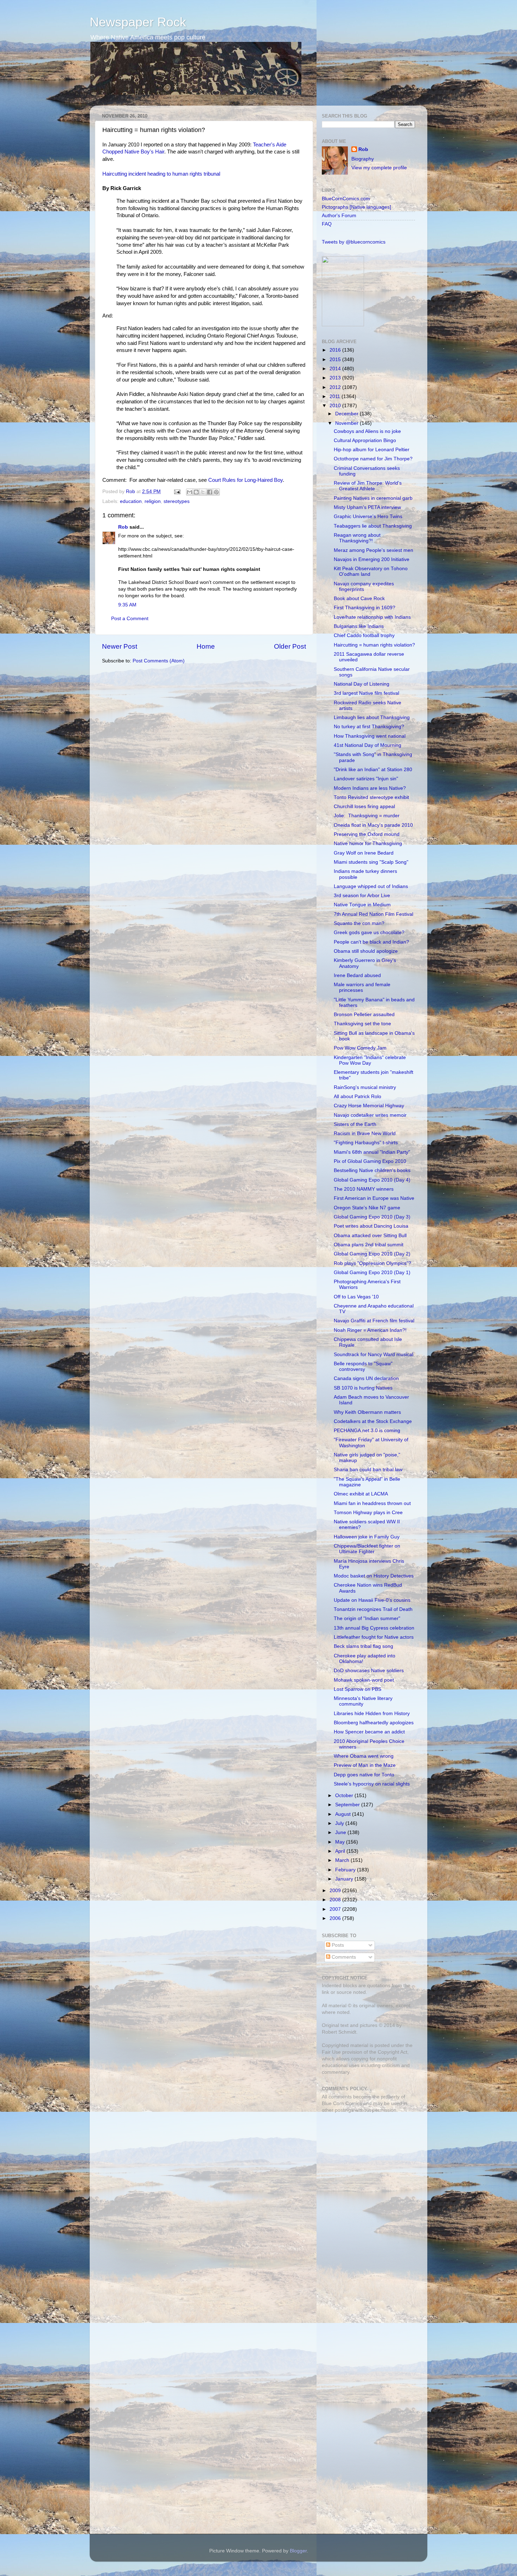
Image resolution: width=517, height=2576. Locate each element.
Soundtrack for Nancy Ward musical (374, 1355)
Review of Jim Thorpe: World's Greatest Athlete (368, 486)
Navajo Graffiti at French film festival (374, 1321)
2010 (336, 406)
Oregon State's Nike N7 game (367, 1208)
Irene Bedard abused (357, 975)
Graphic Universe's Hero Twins (368, 517)
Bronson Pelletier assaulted (364, 1015)
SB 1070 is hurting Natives (363, 1388)
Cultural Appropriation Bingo (365, 440)
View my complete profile (379, 168)
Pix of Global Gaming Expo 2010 (370, 1161)
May (341, 1842)
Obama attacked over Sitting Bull (370, 1236)
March (343, 1860)
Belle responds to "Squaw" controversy (363, 1366)
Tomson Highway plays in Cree (368, 1513)
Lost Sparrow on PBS (358, 1689)
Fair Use (331, 2052)
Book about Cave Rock (359, 599)
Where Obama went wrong (364, 1756)
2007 (336, 1909)
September (348, 1805)
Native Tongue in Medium (362, 905)
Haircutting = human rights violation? (374, 645)
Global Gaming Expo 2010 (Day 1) (372, 1273)
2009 (336, 1891)
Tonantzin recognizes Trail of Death (373, 1609)
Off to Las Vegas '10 (356, 1297)
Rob (131, 492)
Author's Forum (339, 216)
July (340, 1823)
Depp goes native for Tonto (364, 1775)
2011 (336, 396)
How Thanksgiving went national (370, 736)
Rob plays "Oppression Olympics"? (372, 1263)
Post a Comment (130, 619)
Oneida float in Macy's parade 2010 (373, 825)
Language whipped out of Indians (371, 886)
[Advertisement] (366, 2168)
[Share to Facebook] (210, 492)
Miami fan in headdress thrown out (372, 1503)
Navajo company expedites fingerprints (364, 587)
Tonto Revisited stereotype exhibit (371, 797)
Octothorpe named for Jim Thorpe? (373, 459)
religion (153, 501)
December (347, 414)
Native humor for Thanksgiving (368, 843)
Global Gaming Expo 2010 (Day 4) (372, 1180)
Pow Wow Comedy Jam (360, 1048)
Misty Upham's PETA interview (367, 507)
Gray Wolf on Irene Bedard (364, 853)
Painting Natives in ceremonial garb (373, 498)
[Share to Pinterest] (216, 492)
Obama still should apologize (366, 951)
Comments (343, 1957)
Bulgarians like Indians (359, 626)
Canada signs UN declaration (366, 1378)
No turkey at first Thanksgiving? (369, 727)
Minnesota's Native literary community (363, 1701)
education (131, 501)
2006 (336, 1918)
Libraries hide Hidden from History (372, 1714)
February (346, 1870)
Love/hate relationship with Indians (372, 617)
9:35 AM (127, 605)
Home (206, 646)
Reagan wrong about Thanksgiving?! (357, 538)
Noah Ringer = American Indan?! (370, 1330)
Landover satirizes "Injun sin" (366, 779)
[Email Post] (177, 492)
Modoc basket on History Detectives (374, 1576)
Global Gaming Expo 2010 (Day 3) (372, 1217)
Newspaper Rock (138, 22)
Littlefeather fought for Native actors (374, 1637)
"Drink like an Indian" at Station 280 (373, 770)
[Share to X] (203, 492)
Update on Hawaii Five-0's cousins (372, 1600)
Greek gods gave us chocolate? (369, 933)
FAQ (327, 224)
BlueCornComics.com (346, 199)
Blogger (298, 2551)
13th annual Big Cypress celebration (374, 1628)
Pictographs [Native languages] (356, 207)
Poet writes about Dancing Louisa (371, 1226)
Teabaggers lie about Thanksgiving (373, 526)
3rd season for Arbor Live (362, 896)
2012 (336, 387)
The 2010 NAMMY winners (364, 1189)
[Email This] (190, 492)
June (341, 1832)
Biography (363, 159)
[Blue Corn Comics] (343, 325)
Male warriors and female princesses (362, 987)
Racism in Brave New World (365, 1133)
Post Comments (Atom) (159, 661)
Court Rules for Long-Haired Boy (245, 480)
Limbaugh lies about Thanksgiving (372, 717)
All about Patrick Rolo (358, 1097)
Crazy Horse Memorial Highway (369, 1106)
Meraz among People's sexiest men (374, 550)
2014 (336, 369)
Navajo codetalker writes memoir (370, 1115)
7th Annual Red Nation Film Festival (374, 914)
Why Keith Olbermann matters (367, 1412)
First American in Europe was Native (374, 1198)
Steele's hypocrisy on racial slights (372, 1784)
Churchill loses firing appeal (364, 807)
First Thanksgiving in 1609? (365, 608)
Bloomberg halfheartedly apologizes (374, 1723)
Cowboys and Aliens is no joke (367, 431)
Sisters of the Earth (355, 1124)
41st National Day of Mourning (368, 745)
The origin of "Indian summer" (367, 1618)
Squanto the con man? (359, 923)
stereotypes (177, 501)
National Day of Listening (362, 684)
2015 (336, 360)
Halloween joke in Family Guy (367, 1537)
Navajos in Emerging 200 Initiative (372, 559)
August (344, 1814)
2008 (336, 1900)
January (345, 1879)
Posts (337, 1945)
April (341, 1851)
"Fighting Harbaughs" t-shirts (366, 1143)
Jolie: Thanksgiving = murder (367, 816)
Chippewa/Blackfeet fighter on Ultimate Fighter (367, 1549)
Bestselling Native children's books (372, 1170)
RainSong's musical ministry (365, 1087)
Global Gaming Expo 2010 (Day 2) (372, 1254)
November (347, 423)
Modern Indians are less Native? (370, 788)
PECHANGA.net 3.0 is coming (367, 1431)
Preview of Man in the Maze (365, 1765)
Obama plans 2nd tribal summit (369, 1245)
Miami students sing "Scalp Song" (371, 862)
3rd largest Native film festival (366, 693)
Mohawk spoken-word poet (364, 1680)
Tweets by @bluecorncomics (354, 242)
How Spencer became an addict (369, 1732)
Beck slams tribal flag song (363, 1646)
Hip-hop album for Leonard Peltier (372, 450)
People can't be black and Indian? (371, 942)
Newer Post (120, 646)
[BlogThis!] (196, 492)
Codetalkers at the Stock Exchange (373, 1421)
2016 (336, 350)
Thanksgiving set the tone (362, 1024)
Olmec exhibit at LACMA (361, 1494)
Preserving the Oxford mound (367, 834)
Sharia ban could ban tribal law (368, 1470)
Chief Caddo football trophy (364, 635)
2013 (336, 378)
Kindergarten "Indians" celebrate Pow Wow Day (370, 1060)
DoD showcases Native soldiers (369, 1671)
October (345, 1796)
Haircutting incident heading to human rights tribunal (161, 174)
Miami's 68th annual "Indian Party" (372, 1152)
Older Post (290, 646)
